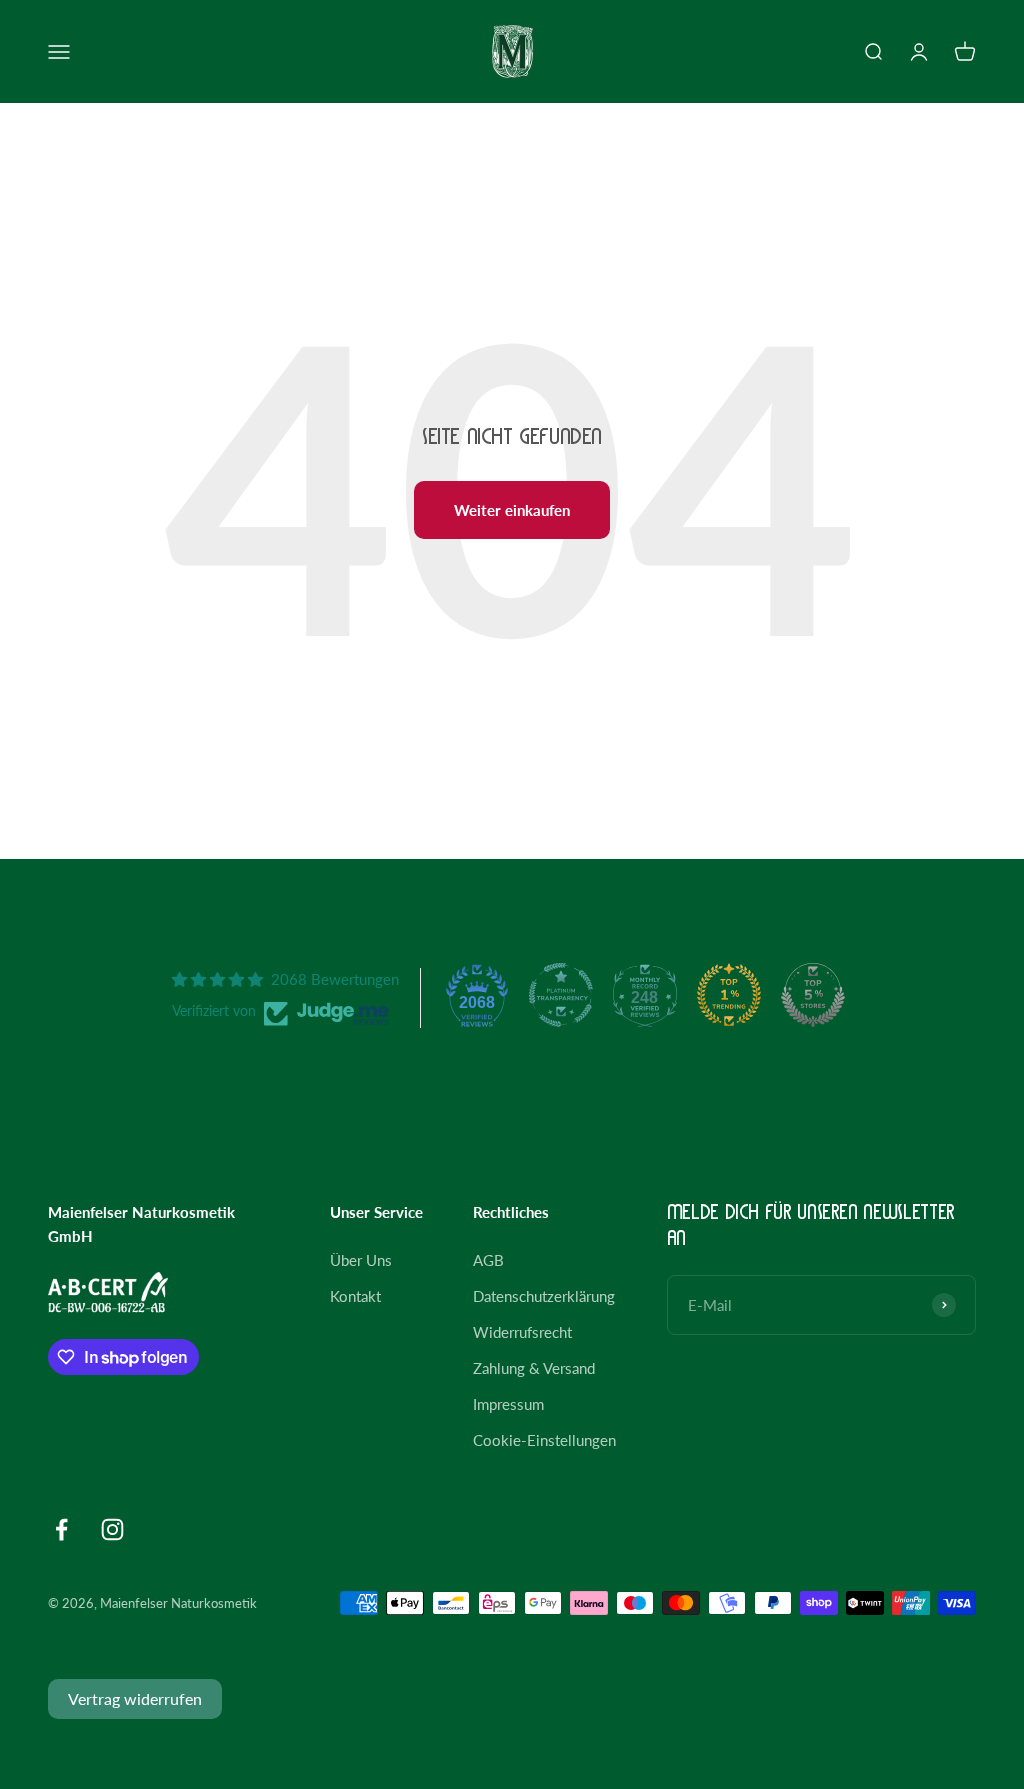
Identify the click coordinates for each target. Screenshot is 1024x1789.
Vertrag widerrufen (135, 1698)
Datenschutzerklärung (544, 1296)
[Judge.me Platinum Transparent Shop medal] (561, 995)
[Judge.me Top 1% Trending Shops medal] (729, 995)
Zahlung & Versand (534, 1368)
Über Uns (361, 1260)
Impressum (508, 1404)
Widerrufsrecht (522, 1332)
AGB (488, 1260)
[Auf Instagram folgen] (112, 1529)
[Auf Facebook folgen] (61, 1529)
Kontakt (355, 1296)
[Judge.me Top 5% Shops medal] (813, 995)
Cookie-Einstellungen (544, 1440)
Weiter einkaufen (512, 510)
